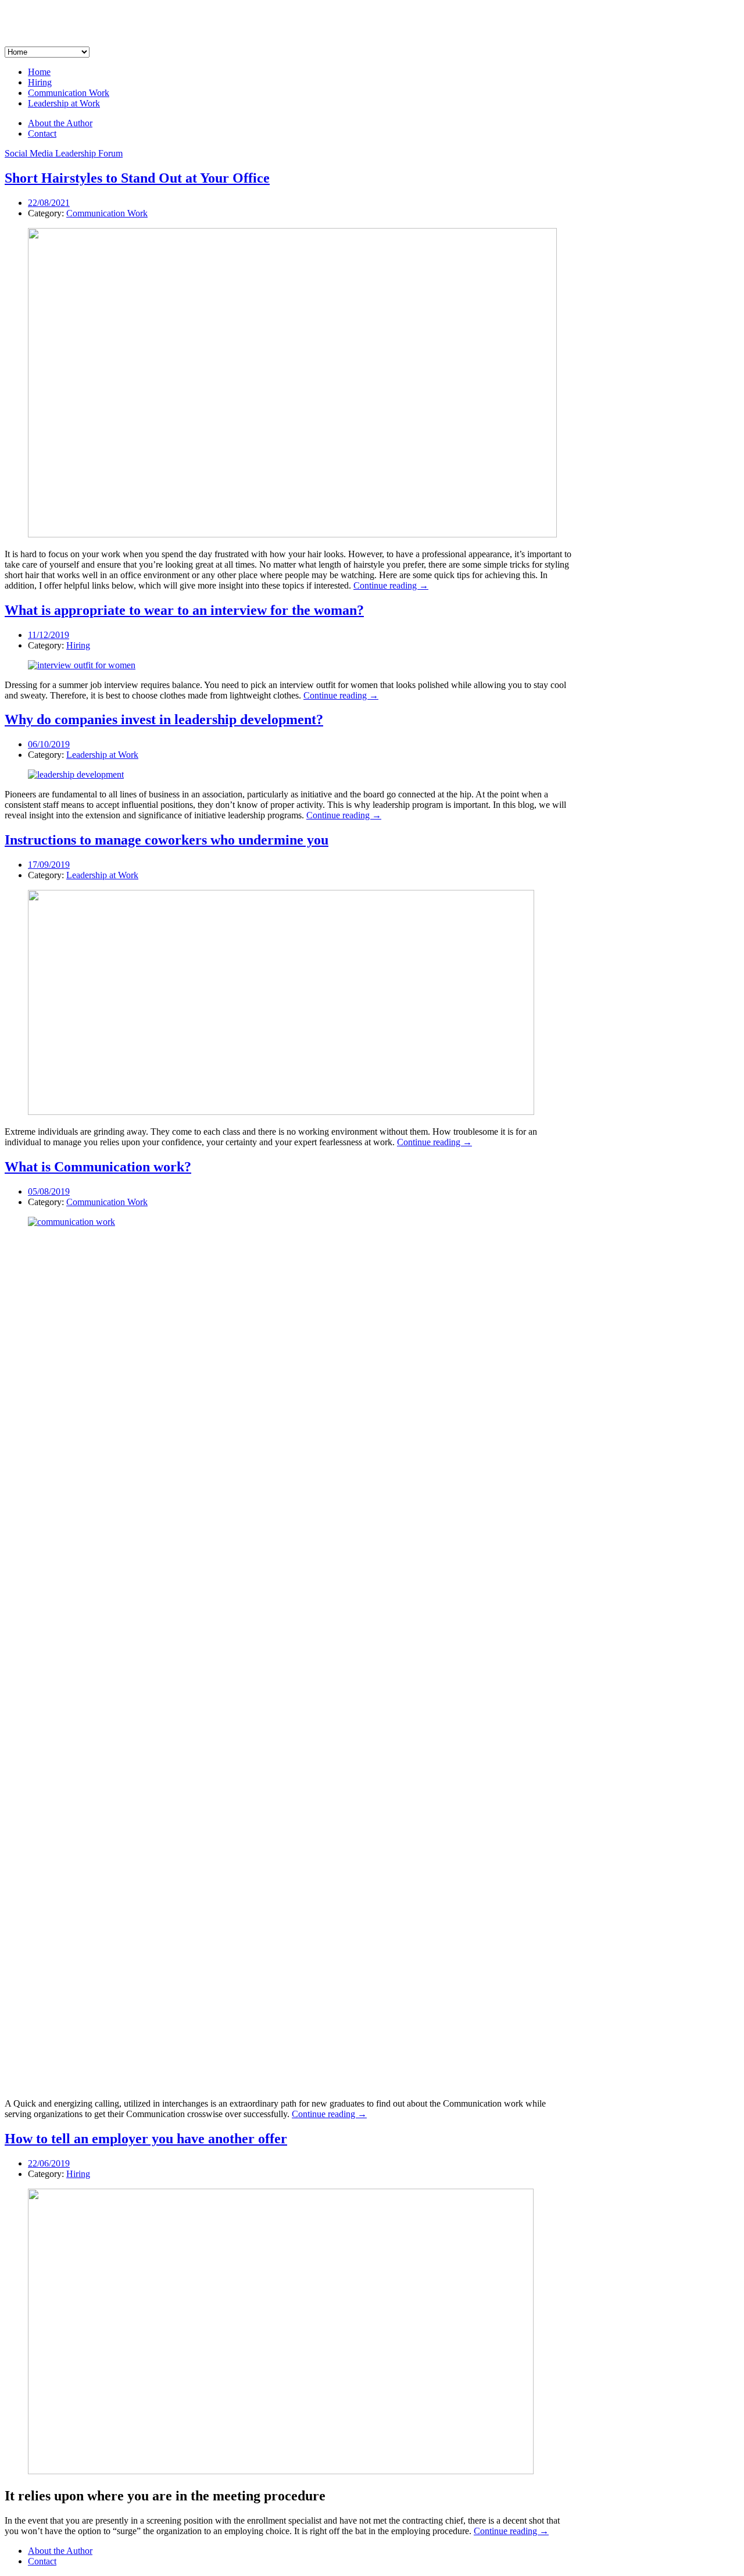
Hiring (40, 82)
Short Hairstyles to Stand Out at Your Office (137, 178)
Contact (42, 133)
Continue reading (391, 585)
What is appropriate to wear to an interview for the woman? (184, 610)
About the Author (60, 123)
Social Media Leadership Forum (64, 153)
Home (39, 72)
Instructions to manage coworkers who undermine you (167, 840)
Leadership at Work (64, 103)
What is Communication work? (98, 1167)
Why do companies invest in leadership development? (164, 719)
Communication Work (69, 93)
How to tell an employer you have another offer (146, 2139)
